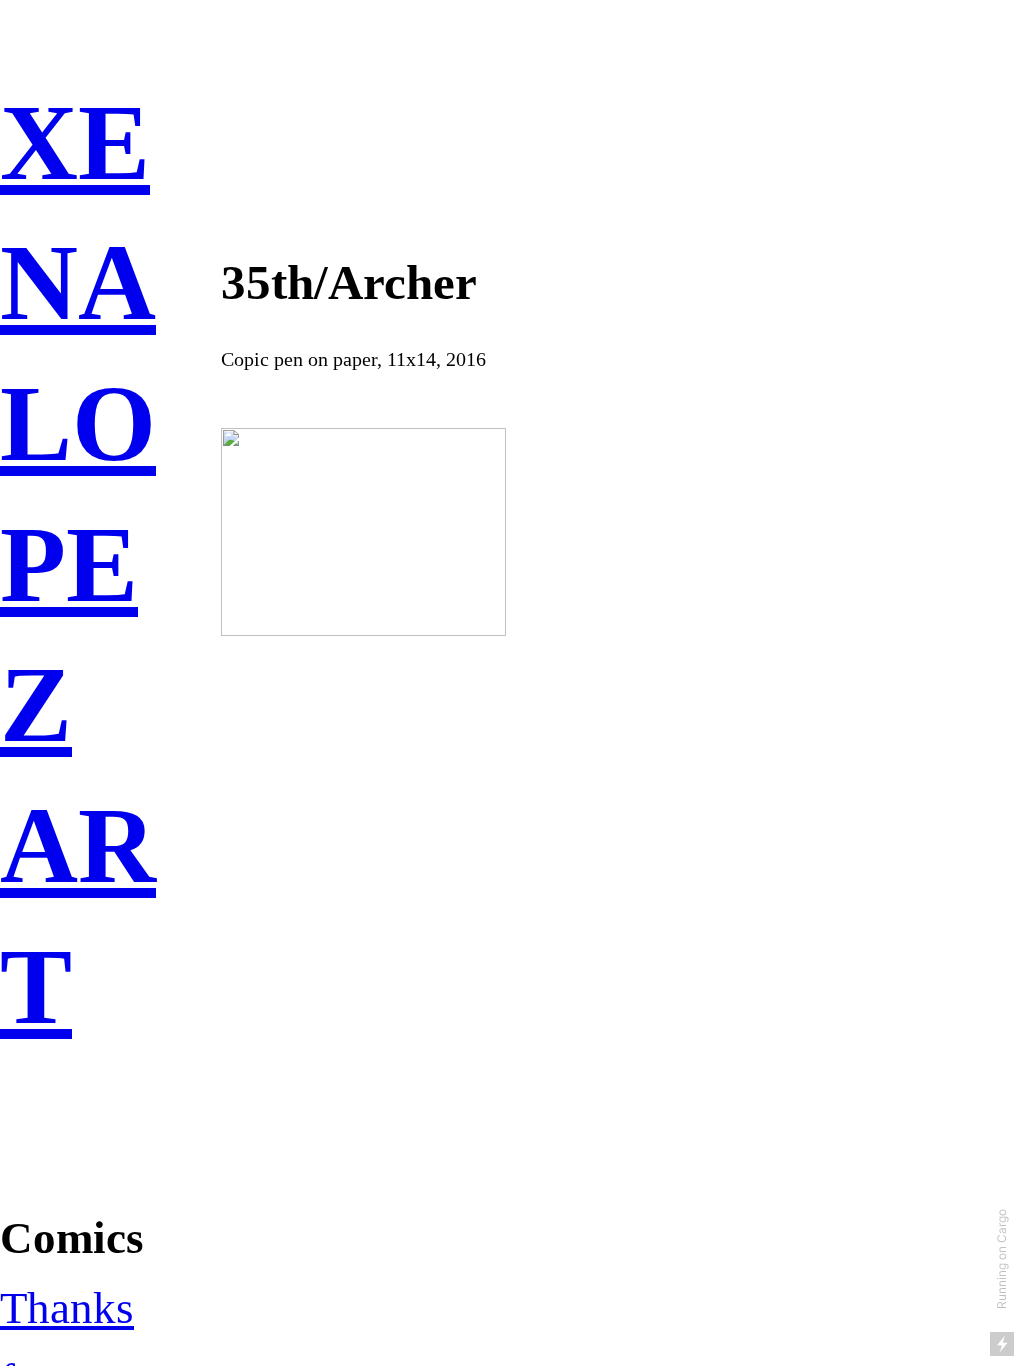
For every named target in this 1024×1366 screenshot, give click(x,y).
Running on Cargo (1001, 1259)
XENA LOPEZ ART (78, 564)
